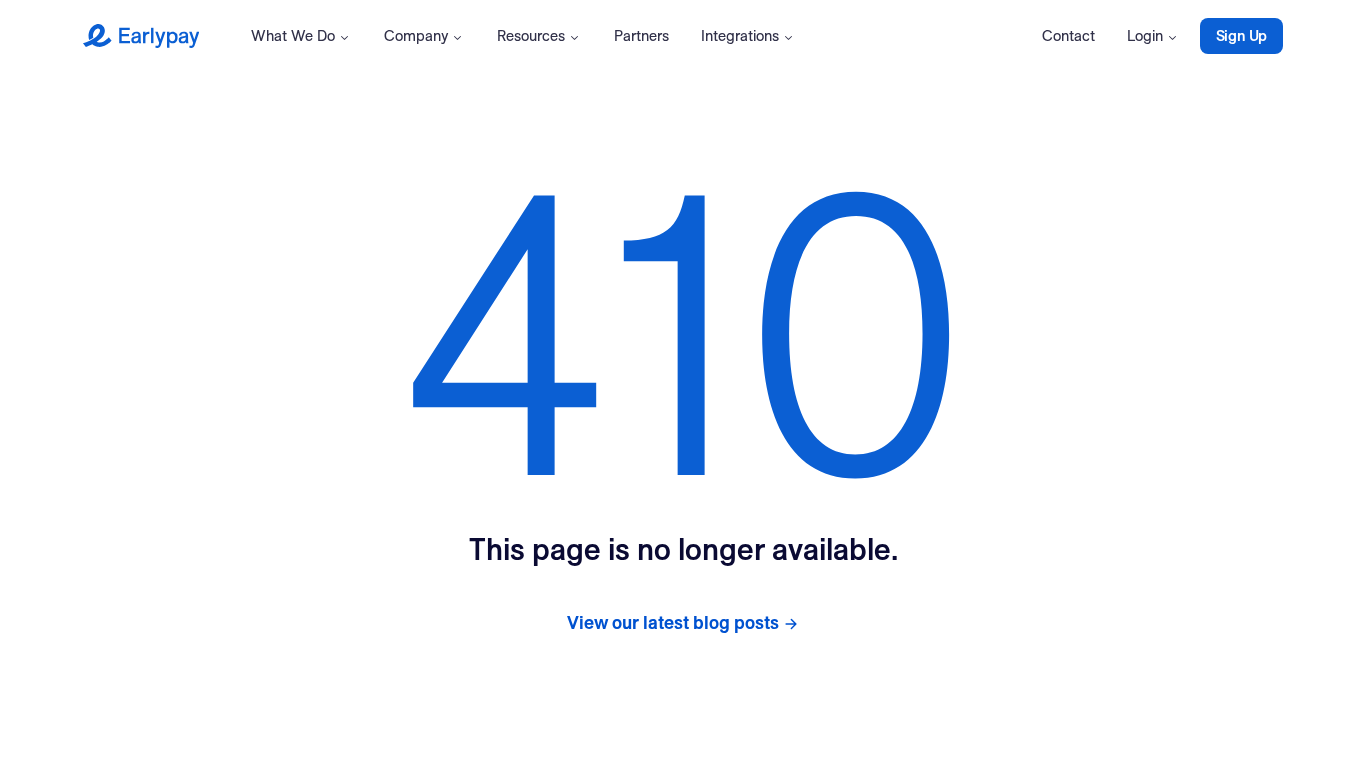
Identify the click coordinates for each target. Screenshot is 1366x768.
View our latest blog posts (673, 623)
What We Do (293, 36)
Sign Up (1241, 36)
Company (416, 36)
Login (1145, 36)
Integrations (740, 36)
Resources (531, 36)
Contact (1068, 36)
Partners (641, 36)
